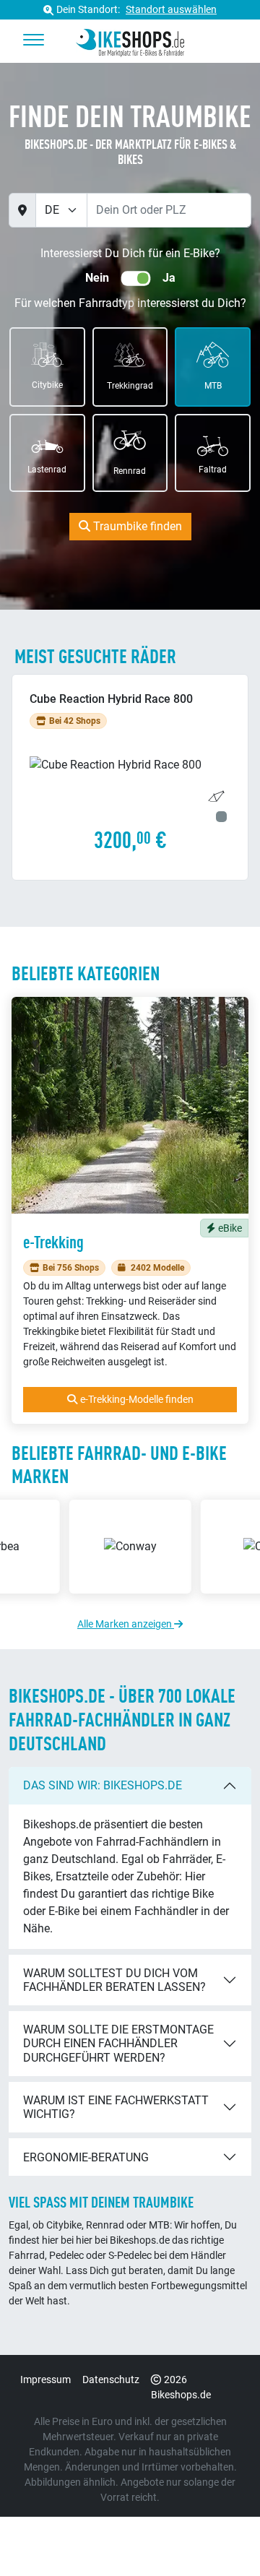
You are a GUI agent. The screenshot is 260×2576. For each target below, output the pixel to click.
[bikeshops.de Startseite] (130, 40)
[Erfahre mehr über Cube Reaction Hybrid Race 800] (130, 777)
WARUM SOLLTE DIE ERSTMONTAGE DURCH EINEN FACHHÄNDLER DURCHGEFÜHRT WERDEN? (118, 2043)
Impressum (45, 2380)
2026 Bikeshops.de (181, 2387)
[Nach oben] (221, 2536)
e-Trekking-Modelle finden (137, 1399)
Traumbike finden (136, 526)
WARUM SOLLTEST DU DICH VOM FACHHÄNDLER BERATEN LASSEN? (114, 1980)
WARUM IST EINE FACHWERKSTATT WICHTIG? (116, 2107)
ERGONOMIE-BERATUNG (86, 2157)
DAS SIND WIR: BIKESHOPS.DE (103, 1785)
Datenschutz (111, 2380)
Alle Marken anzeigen (126, 1624)
